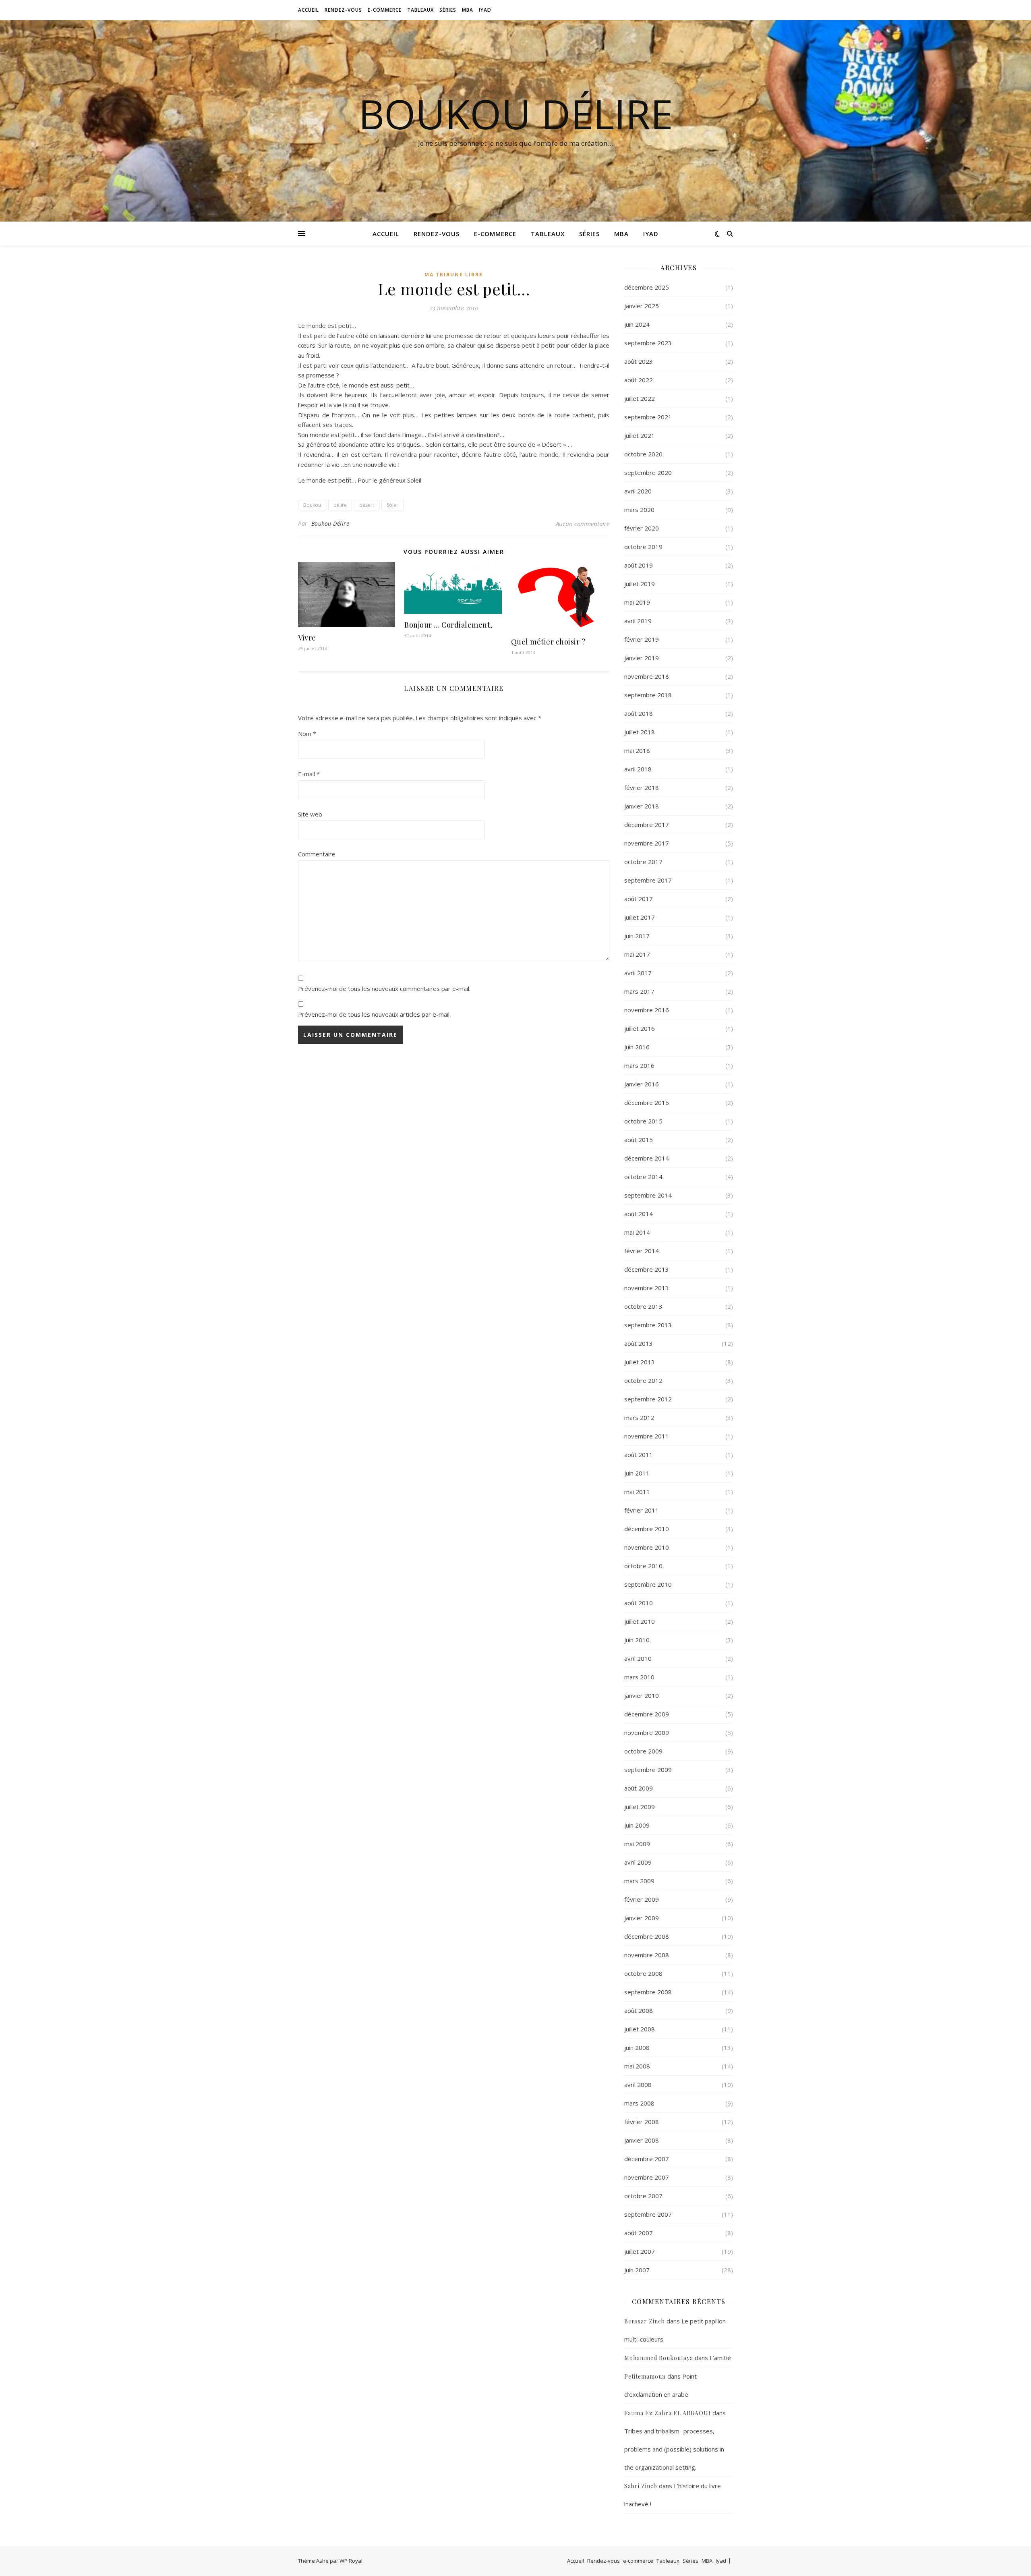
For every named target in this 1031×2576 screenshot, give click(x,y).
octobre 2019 (643, 547)
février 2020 (642, 528)
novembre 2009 (647, 1733)
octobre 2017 (643, 862)
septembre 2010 (648, 1584)
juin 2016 (637, 1047)
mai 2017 (637, 954)
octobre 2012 (643, 1380)
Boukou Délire (516, 114)
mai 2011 (637, 1492)
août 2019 (639, 565)
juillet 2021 (640, 435)
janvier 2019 (642, 658)
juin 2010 (637, 1640)
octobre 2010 (643, 1566)
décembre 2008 (647, 1936)
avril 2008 (638, 2085)
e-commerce (385, 10)
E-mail (309, 774)
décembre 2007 (647, 2159)
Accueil (308, 10)
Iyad (485, 10)
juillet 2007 (640, 2251)
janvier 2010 (642, 1695)
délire (340, 505)
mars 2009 (639, 1881)
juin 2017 (637, 936)
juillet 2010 (640, 1621)
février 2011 (642, 1510)
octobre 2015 (643, 1121)
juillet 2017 (640, 917)
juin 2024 (637, 324)
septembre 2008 (648, 1992)
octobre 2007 (643, 2196)
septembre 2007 (648, 2214)
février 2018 (642, 788)
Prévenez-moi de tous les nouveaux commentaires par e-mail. (384, 989)
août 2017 (639, 899)
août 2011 (639, 1455)
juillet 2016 (640, 1028)
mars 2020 (639, 510)
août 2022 (639, 380)
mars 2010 (639, 1677)
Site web (310, 814)
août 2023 (639, 361)
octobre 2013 (643, 1306)
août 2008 (639, 2010)
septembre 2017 (648, 880)
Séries (448, 10)
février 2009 (642, 1899)
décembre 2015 (647, 1103)
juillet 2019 (640, 584)
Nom (307, 734)
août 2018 (639, 713)
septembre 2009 (648, 1770)
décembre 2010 (647, 1529)
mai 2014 (637, 1232)
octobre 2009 (643, 1751)
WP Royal (351, 2561)
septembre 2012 (648, 1399)
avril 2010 (638, 1658)
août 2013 (639, 1343)
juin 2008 (637, 2048)
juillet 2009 (640, 1807)
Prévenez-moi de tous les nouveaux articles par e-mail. (374, 1014)
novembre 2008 (647, 1955)
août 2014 (639, 1214)
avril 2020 (638, 491)
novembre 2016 (647, 1010)
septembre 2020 (648, 473)
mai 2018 (637, 750)
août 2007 (639, 2233)
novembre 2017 (647, 843)
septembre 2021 (648, 417)
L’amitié (720, 2358)
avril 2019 (638, 621)
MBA (468, 10)
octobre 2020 (643, 454)
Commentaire (317, 854)
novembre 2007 (647, 2177)
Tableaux (420, 10)
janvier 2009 (642, 1918)
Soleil (393, 505)
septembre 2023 (648, 343)
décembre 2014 (647, 1158)
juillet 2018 (640, 732)
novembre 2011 (647, 1436)
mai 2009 (637, 1844)
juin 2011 (637, 1473)
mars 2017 (639, 991)
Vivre (307, 638)
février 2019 (642, 639)
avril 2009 (638, 1862)
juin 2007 (637, 2270)
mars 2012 (639, 1418)
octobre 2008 (643, 1973)
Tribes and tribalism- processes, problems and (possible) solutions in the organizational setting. (674, 2449)
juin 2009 (637, 1825)
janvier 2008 (642, 2140)
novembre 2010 (647, 1547)
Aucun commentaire (583, 524)
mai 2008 (637, 2066)
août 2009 (639, 1788)
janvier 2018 (642, 806)
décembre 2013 (647, 1269)
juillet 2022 (640, 398)
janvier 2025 (642, 306)
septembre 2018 (648, 695)
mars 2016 (639, 1065)
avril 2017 (638, 973)
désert (367, 505)
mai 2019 (637, 602)
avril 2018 (638, 769)
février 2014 (642, 1251)
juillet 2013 (640, 1362)
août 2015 (639, 1140)
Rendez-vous (343, 10)
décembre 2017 (647, 825)
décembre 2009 (647, 1714)
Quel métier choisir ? (548, 642)
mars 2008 (639, 2103)
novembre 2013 (647, 1288)
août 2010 (639, 1603)
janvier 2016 (642, 1084)
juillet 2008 (640, 2029)
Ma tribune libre (454, 275)
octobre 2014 (643, 1177)
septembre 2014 (648, 1195)
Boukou (312, 505)
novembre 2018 (647, 676)
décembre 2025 (647, 287)
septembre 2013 (648, 1325)
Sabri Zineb (641, 2486)
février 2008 (642, 2122)
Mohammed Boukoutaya (659, 2358)
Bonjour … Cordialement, (448, 625)
